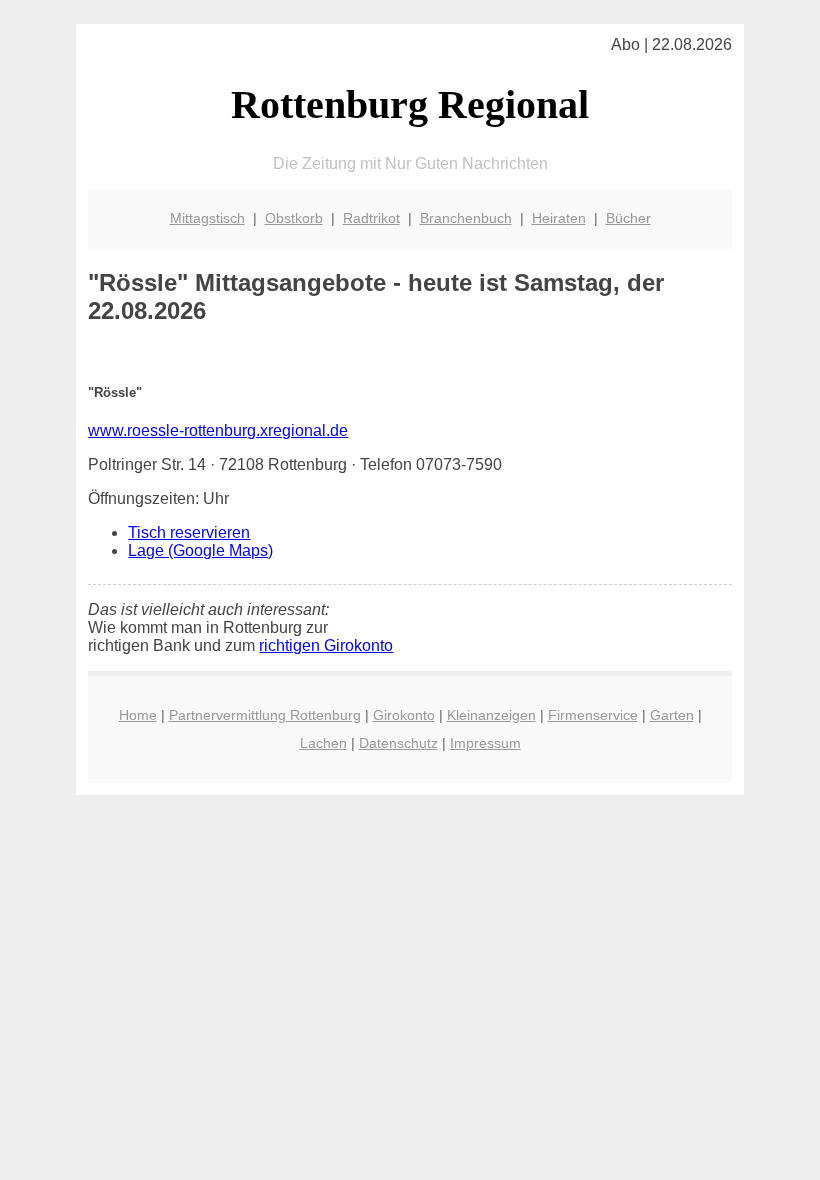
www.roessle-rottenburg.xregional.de (218, 430)
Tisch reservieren (189, 532)
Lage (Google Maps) (200, 550)
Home (138, 715)
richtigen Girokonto (326, 645)
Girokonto (404, 715)
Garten (672, 715)
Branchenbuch (466, 218)
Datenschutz (398, 743)
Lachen (323, 743)
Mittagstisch (207, 218)
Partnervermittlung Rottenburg (265, 715)
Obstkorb (294, 218)
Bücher (628, 218)
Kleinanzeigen (491, 715)
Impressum (485, 743)
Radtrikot (371, 218)
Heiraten (559, 218)
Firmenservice (593, 715)
